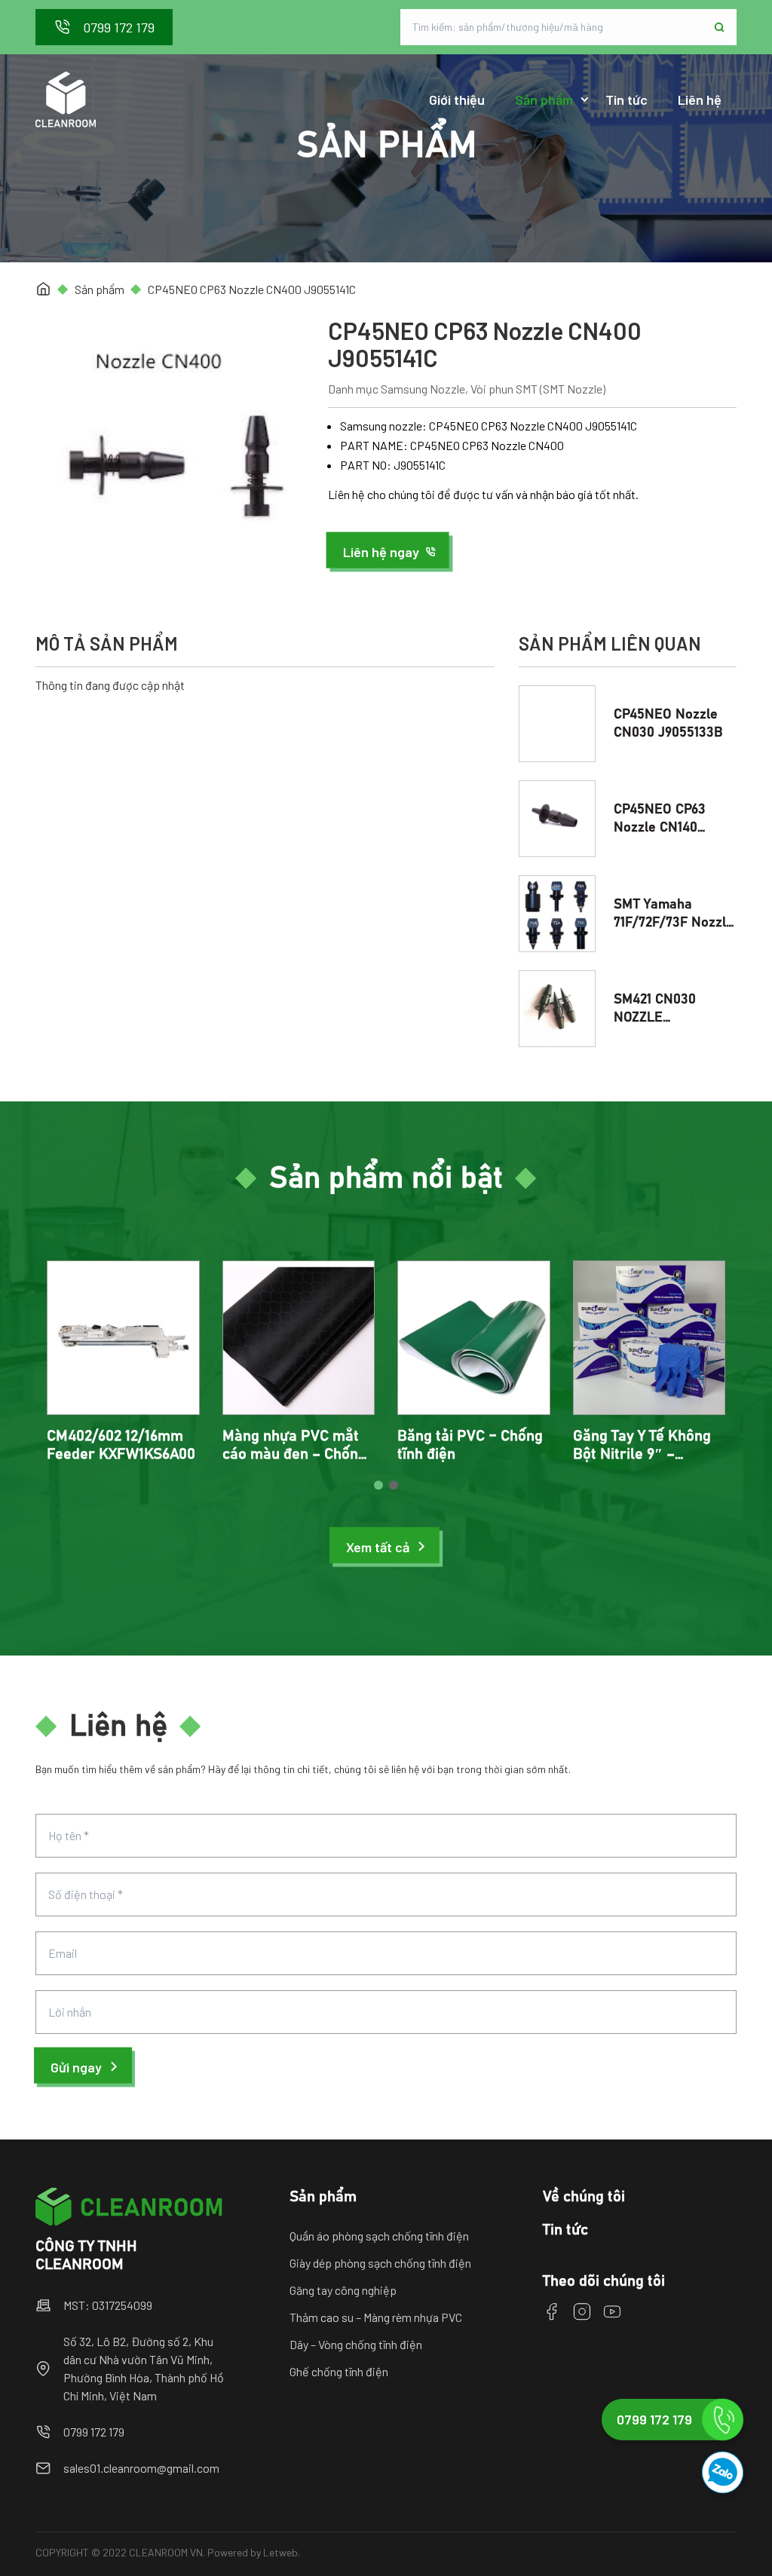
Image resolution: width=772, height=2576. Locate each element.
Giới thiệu (457, 100)
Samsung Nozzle (423, 389)
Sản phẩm (544, 100)
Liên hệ (700, 100)
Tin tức (626, 100)
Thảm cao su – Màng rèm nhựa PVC (376, 2317)
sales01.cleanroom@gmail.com (141, 2468)
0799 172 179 (94, 2432)
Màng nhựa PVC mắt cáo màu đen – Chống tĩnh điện (294, 1454)
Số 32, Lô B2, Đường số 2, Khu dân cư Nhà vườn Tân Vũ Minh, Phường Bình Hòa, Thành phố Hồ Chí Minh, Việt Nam (144, 2368)
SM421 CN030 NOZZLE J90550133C (655, 1018)
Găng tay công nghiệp (343, 2290)
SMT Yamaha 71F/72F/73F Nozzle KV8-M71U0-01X (674, 923)
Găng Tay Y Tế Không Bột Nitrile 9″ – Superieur (642, 1454)
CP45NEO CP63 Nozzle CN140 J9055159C (660, 828)
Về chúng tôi (584, 2197)
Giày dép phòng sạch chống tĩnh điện (380, 2263)
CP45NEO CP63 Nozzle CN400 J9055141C (252, 289)
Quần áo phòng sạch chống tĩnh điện (379, 2236)
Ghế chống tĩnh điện (339, 2371)
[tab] (378, 1485)
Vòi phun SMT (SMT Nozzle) (538, 389)
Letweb (280, 2552)
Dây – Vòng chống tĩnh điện (356, 2344)
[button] (389, 552)
